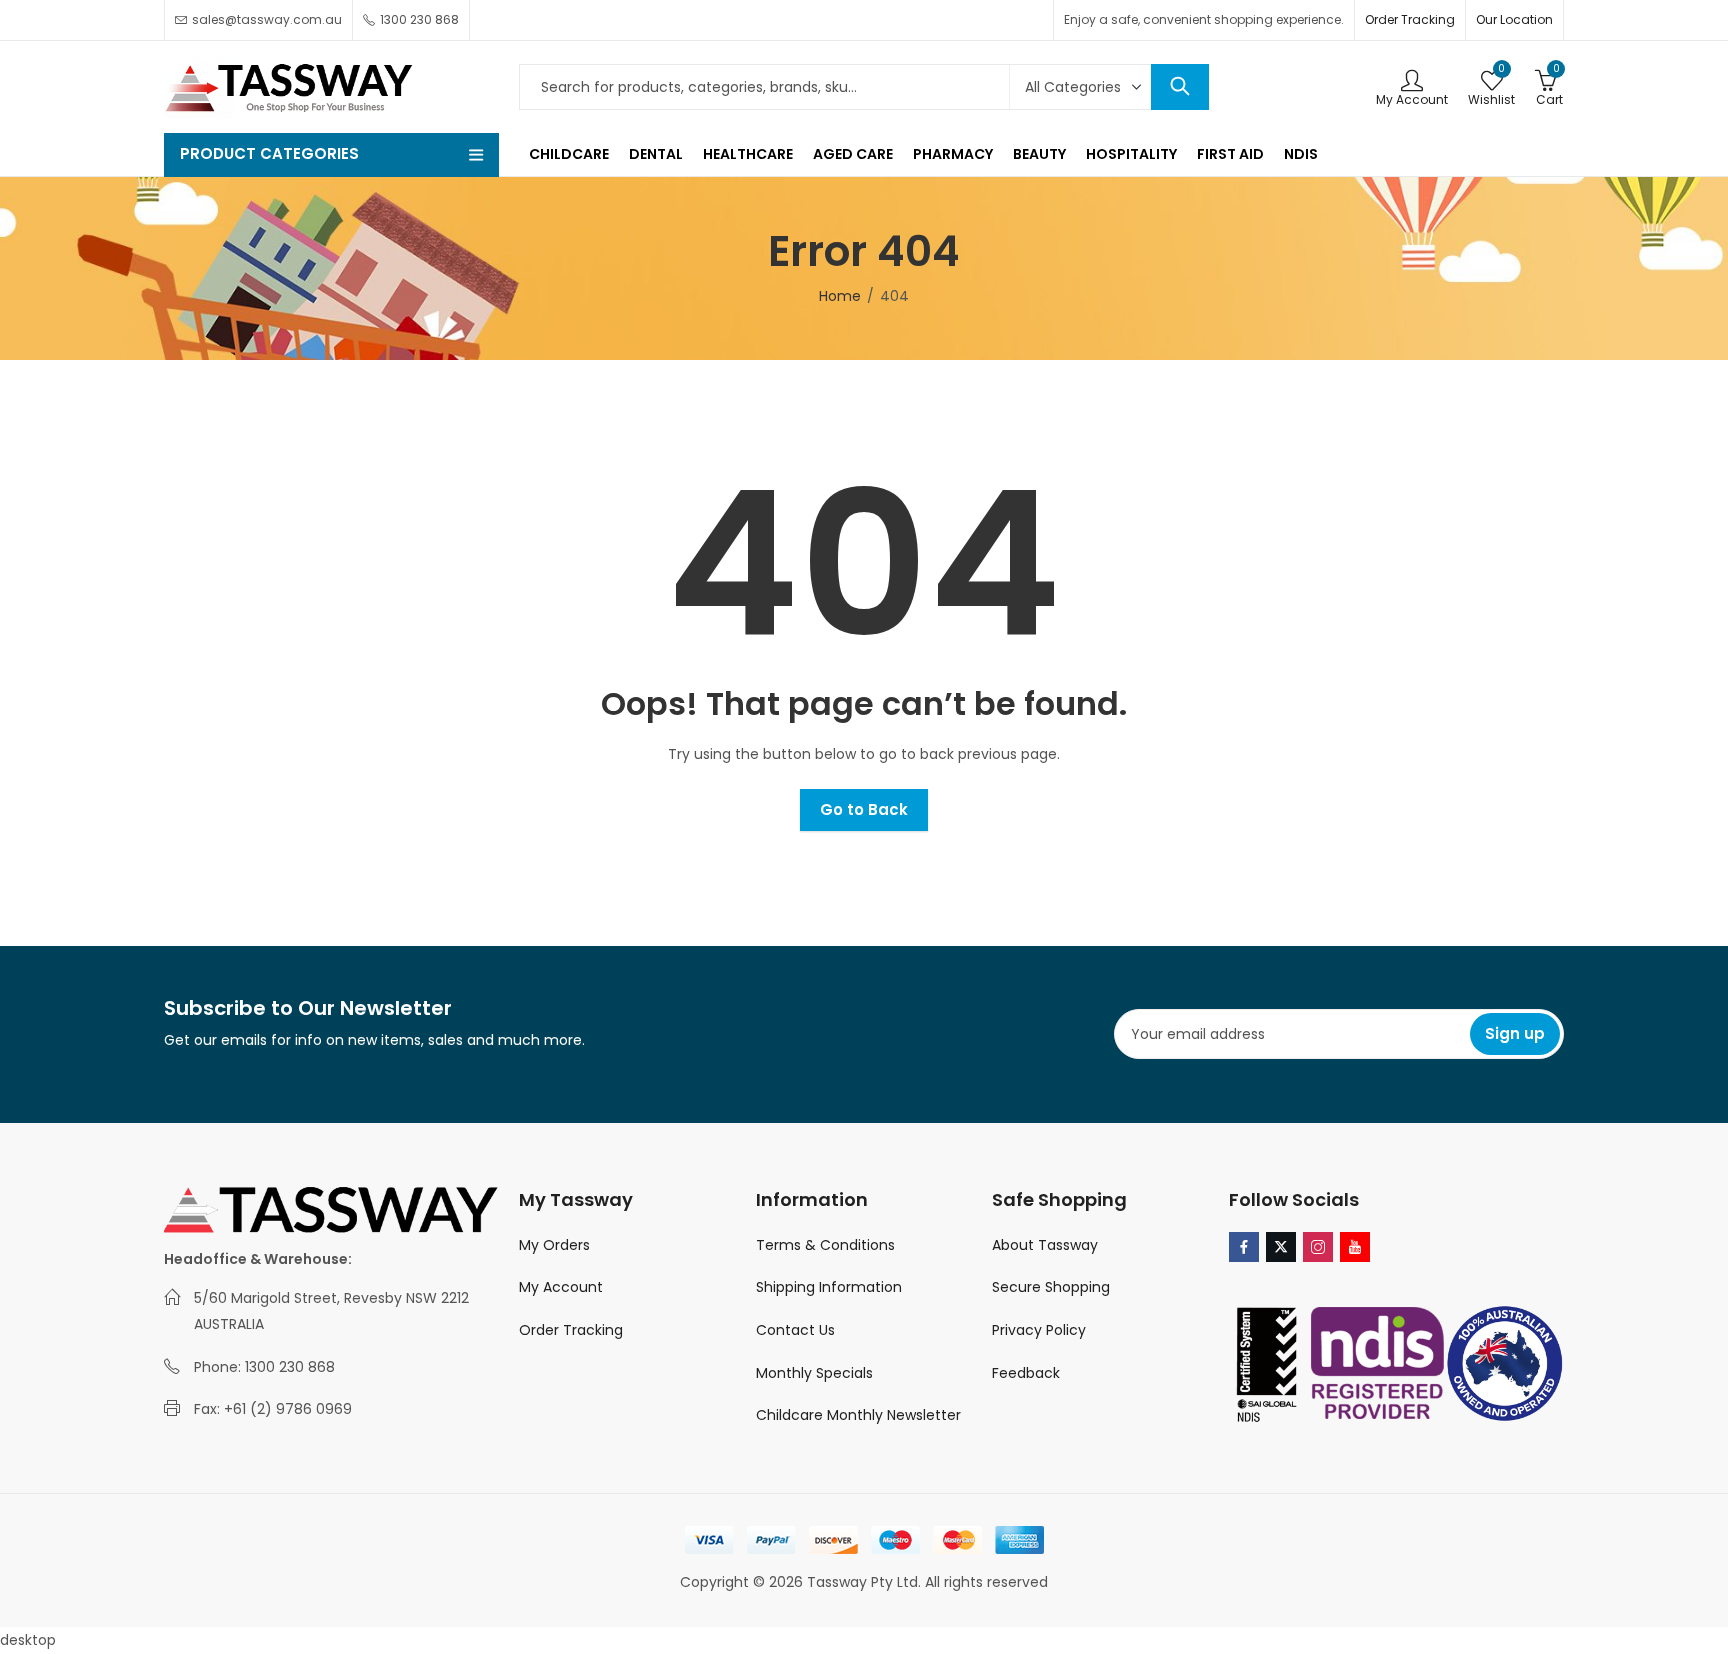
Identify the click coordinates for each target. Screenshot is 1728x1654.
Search (1180, 87)
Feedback (1026, 1373)
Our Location (1514, 19)
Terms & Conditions (825, 1245)
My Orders (554, 1245)
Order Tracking (1410, 19)
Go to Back (864, 809)
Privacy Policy (1039, 1330)
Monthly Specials (814, 1373)
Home (840, 296)
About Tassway (1045, 1245)
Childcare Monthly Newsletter (858, 1415)
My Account (561, 1287)
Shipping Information (829, 1287)
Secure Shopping (1051, 1287)
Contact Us (795, 1330)
